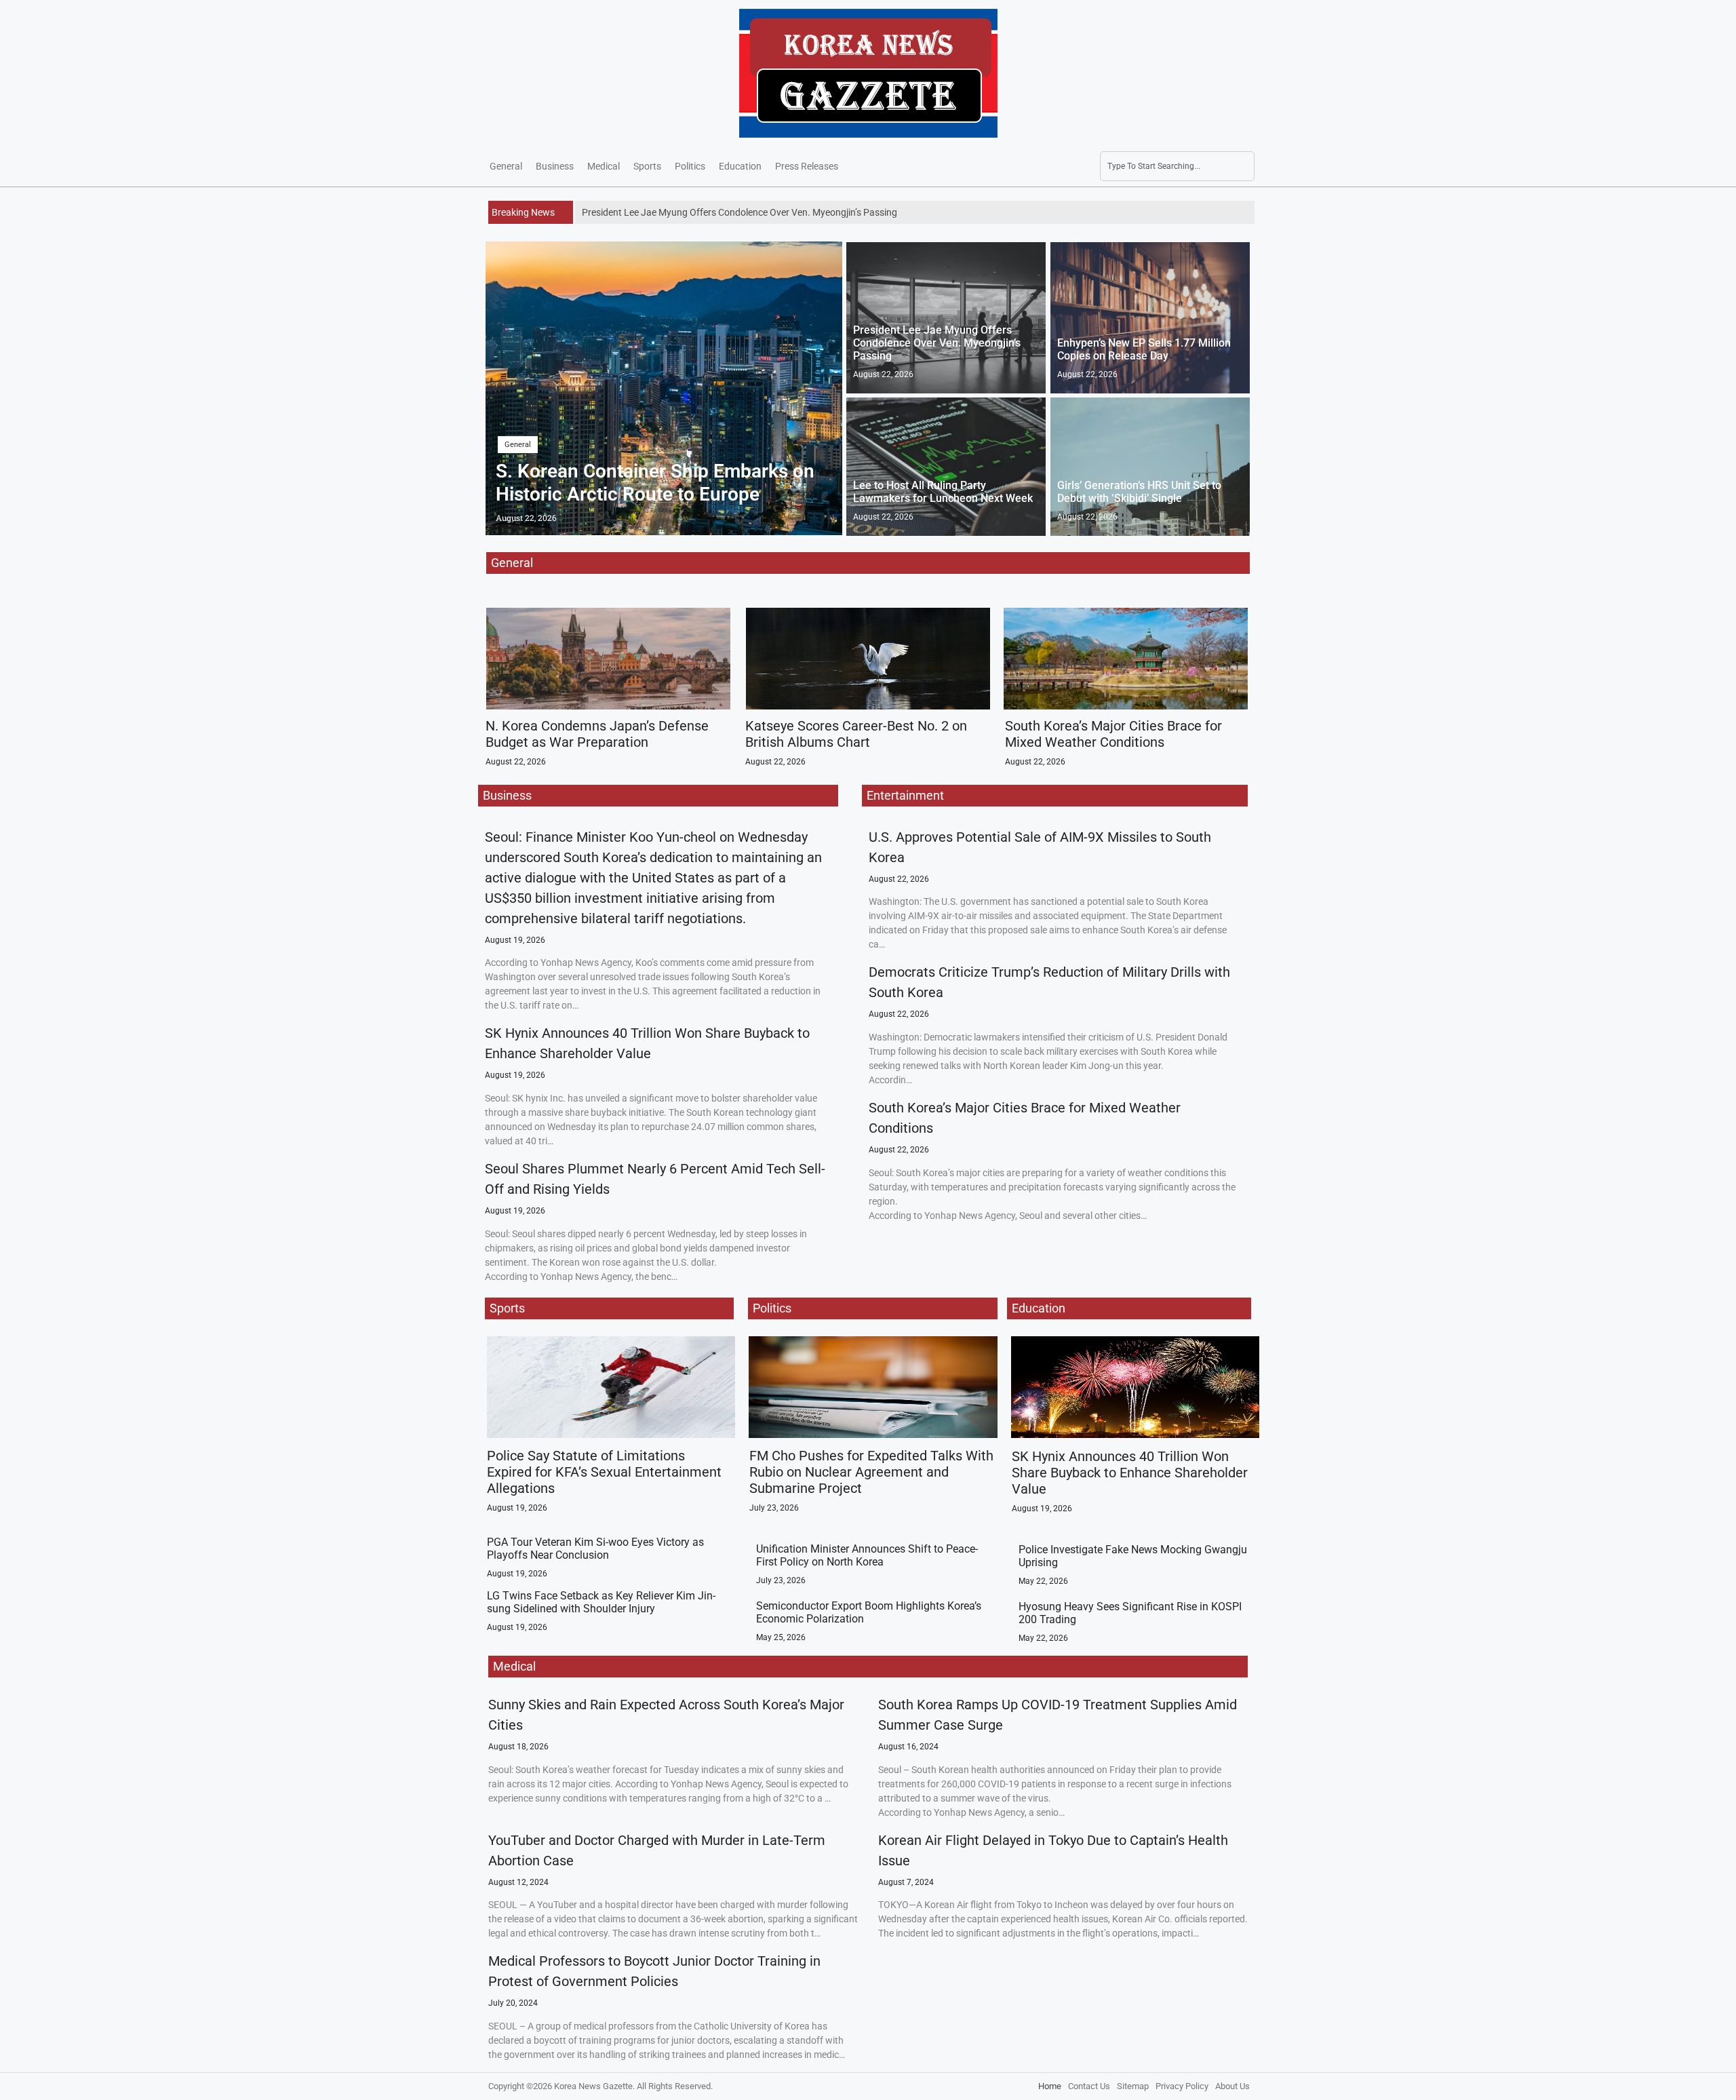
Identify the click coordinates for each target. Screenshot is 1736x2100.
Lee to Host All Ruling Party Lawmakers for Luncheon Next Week (943, 492)
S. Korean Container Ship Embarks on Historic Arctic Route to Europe (655, 483)
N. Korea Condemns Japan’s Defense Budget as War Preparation (597, 734)
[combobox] (1177, 166)
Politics (690, 166)
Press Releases (807, 166)
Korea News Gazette (593, 2086)
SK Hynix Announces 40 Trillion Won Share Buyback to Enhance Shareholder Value (1130, 1473)
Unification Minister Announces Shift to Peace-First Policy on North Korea (867, 1555)
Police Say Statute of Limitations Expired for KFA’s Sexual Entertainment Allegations (604, 1472)
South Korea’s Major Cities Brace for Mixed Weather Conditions (1113, 734)
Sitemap (1133, 2086)
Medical (604, 166)
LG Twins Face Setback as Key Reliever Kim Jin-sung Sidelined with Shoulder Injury (601, 1602)
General (506, 166)
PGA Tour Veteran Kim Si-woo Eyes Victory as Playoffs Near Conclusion (595, 1549)
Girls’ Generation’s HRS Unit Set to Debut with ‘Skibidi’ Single (1139, 492)
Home (1050, 2086)
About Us (1232, 2086)
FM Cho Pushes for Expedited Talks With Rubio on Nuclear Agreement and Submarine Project (871, 1472)
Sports (647, 166)
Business (555, 166)
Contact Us (1089, 2086)
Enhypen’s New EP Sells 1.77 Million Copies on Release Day (1144, 349)
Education (740, 166)
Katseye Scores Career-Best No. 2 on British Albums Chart (856, 734)
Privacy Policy (1182, 2086)
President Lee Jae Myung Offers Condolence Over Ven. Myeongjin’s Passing (937, 343)
